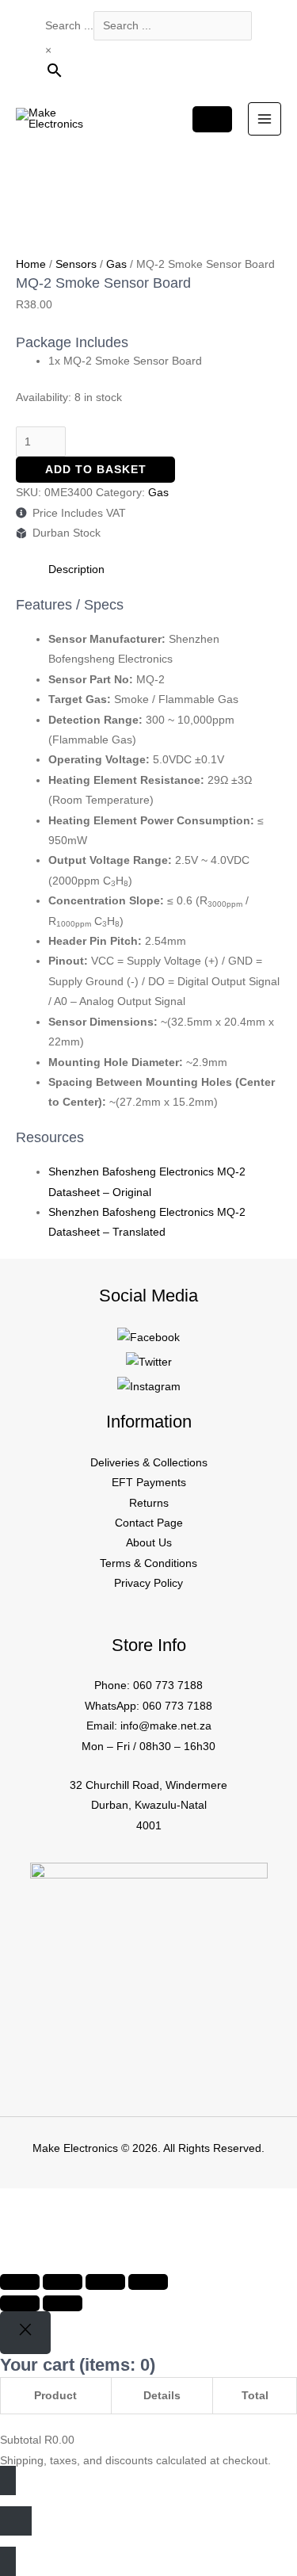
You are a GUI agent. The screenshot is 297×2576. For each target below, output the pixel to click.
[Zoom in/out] (20, 2282)
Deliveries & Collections (149, 1463)
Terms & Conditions (148, 1563)
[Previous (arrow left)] (20, 2303)
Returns (149, 1503)
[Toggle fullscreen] (63, 2282)
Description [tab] (76, 569)
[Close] (25, 2333)
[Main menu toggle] (265, 119)
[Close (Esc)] (148, 2282)
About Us (149, 1543)
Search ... (69, 26)
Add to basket (96, 470)
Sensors (76, 264)
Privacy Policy (148, 1583)
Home (31, 264)
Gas (116, 264)
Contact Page (149, 1523)
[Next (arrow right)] (63, 2303)
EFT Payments (149, 1483)
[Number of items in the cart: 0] (212, 119)
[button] (34, 2228)
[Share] (105, 2282)
